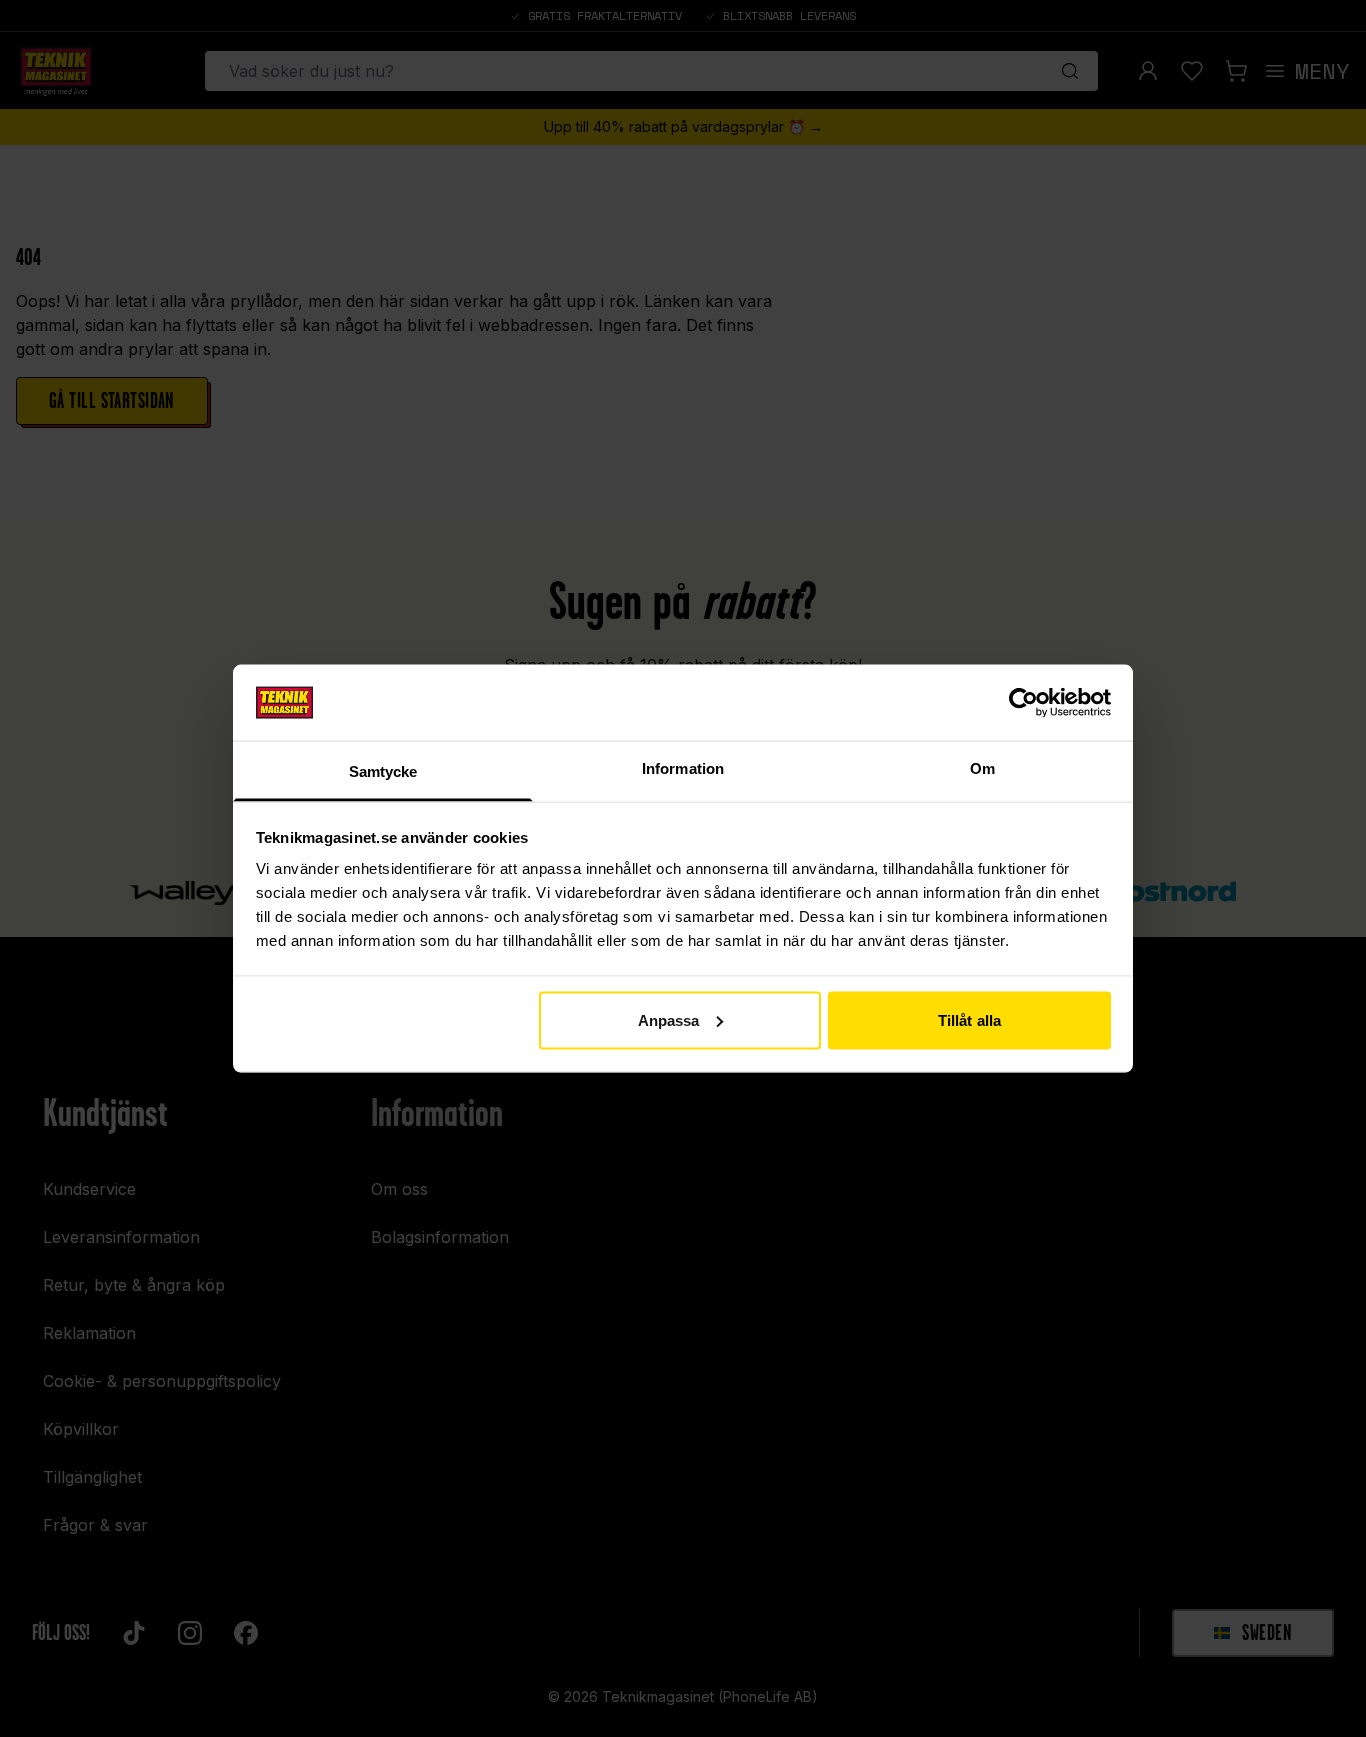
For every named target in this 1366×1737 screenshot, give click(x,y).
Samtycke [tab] (383, 771)
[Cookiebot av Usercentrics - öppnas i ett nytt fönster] (1023, 702)
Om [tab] (982, 768)
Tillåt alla (969, 1019)
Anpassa (669, 1019)
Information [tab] (683, 768)
